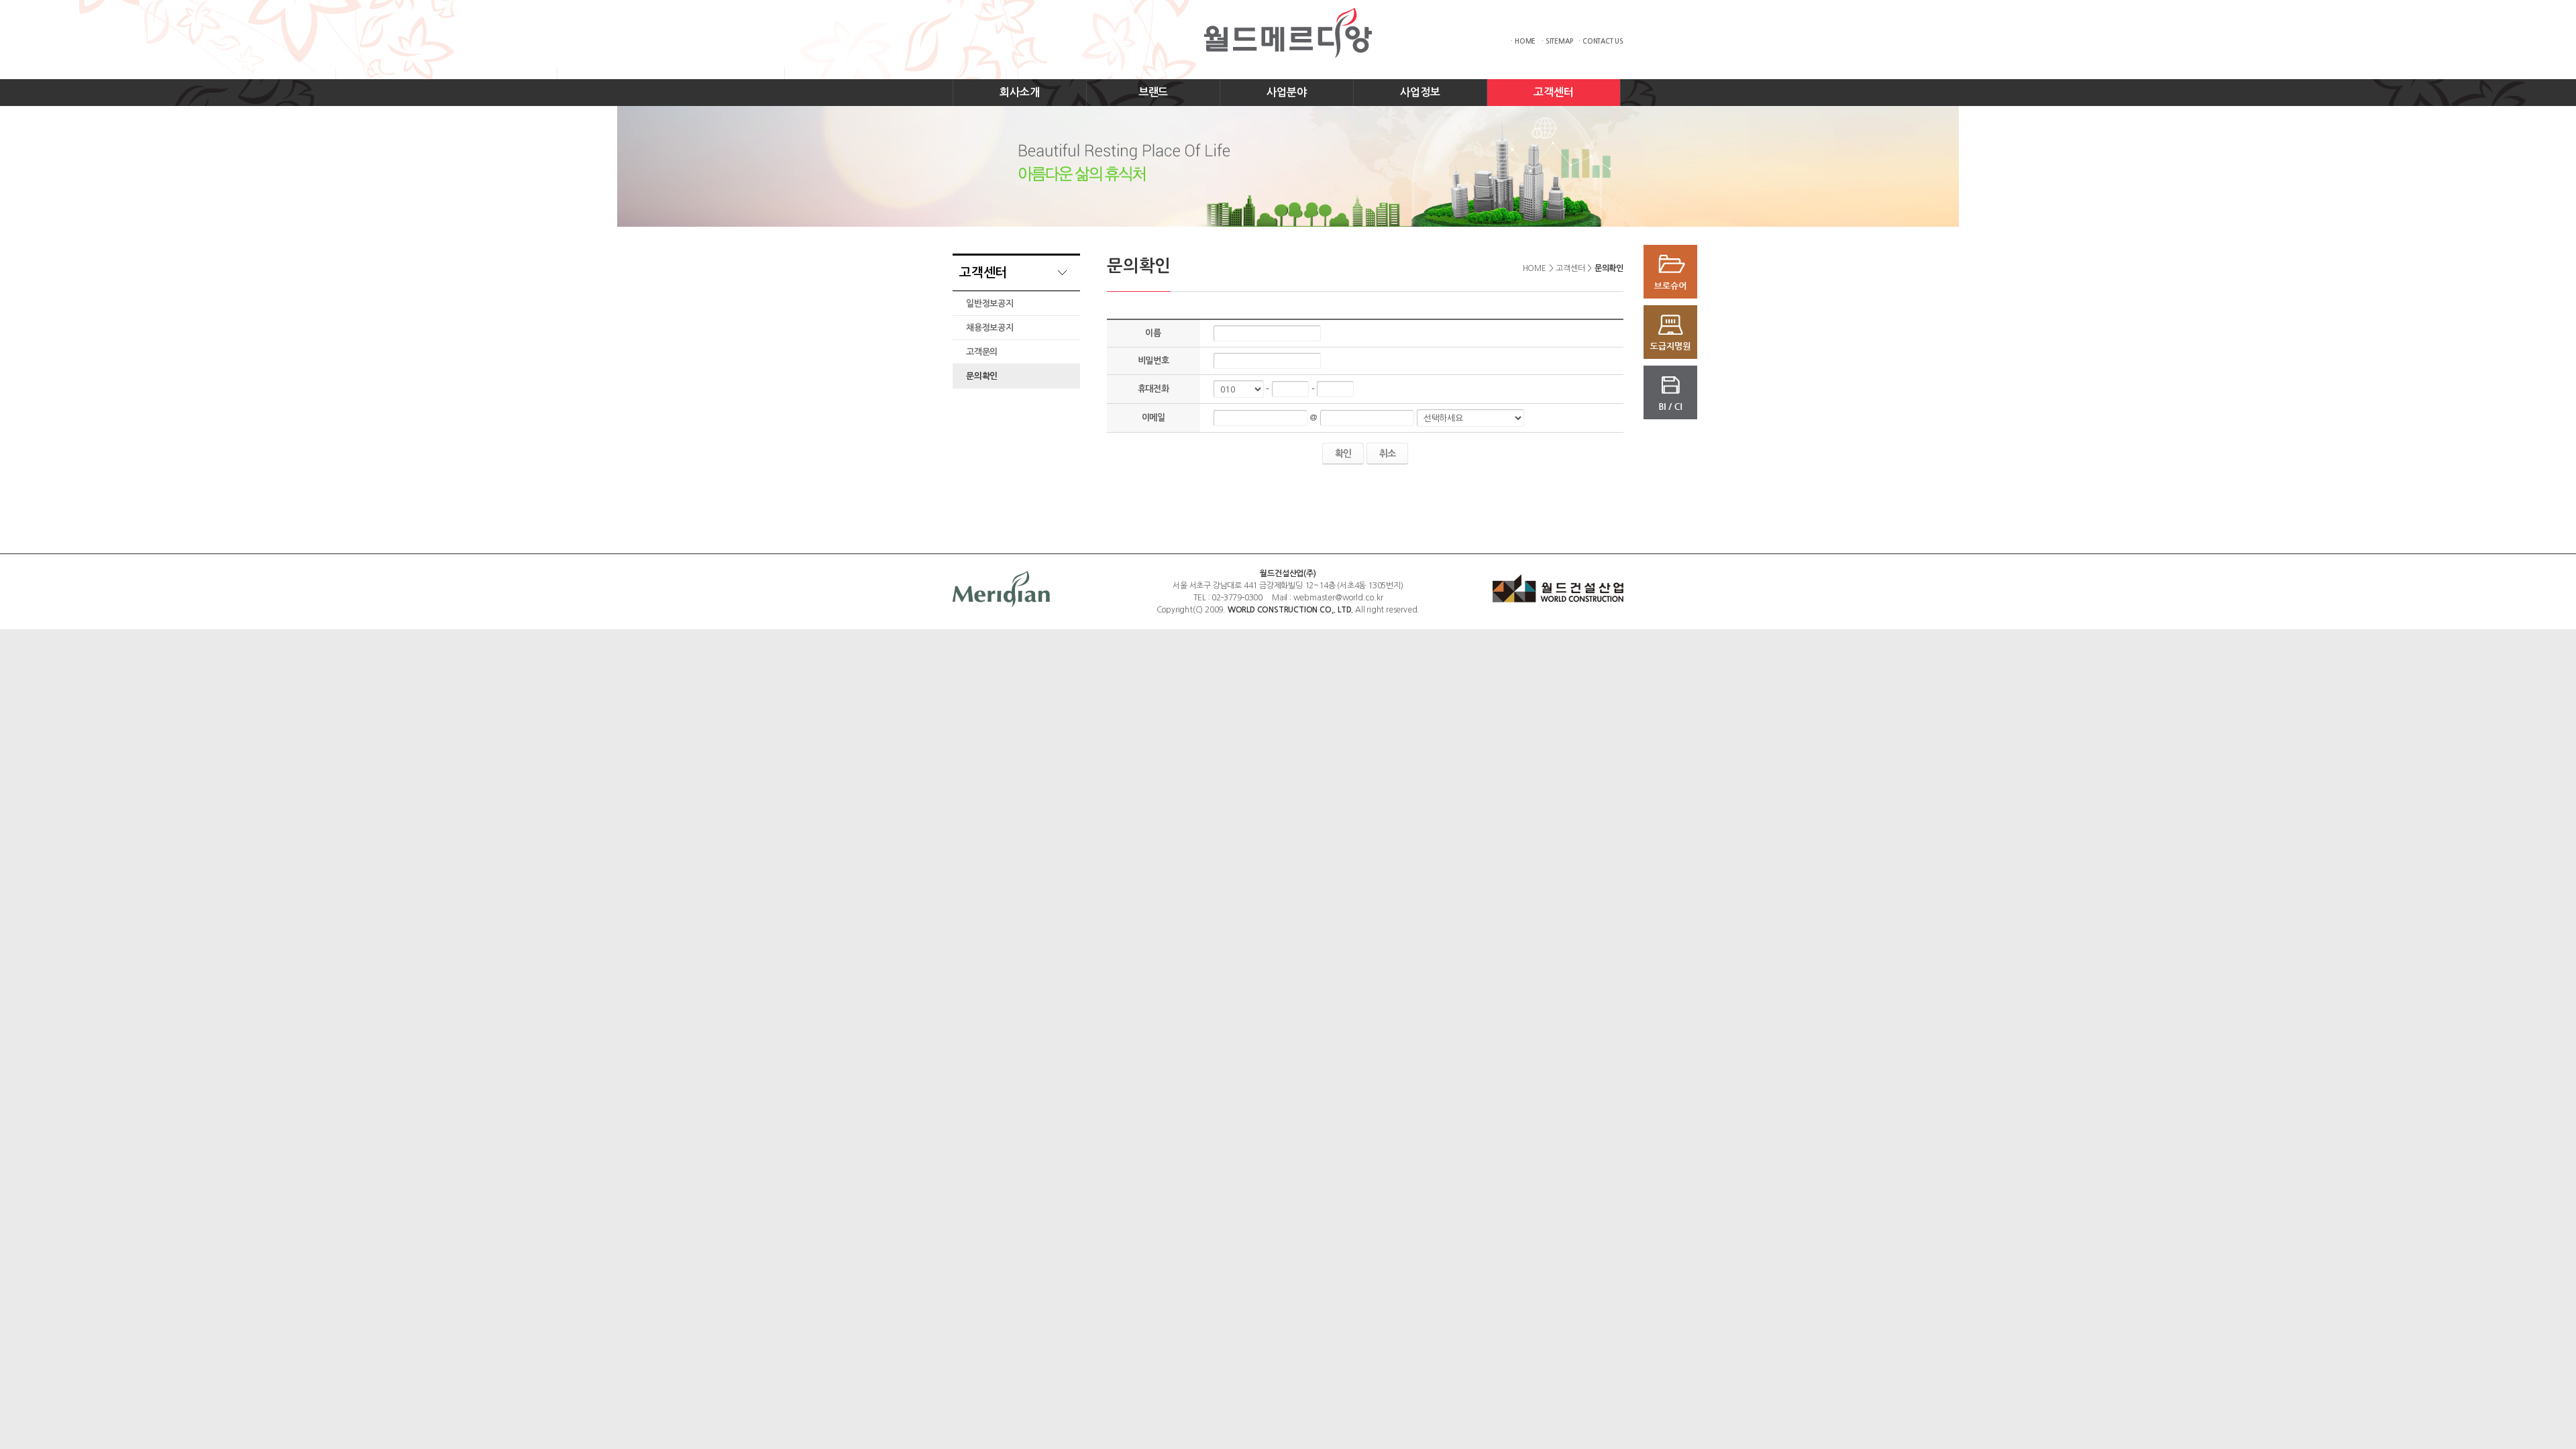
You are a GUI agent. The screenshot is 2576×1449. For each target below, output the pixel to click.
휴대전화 (1153, 389)
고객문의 (982, 352)
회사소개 (1019, 92)
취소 (1387, 453)
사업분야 (1286, 92)
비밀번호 (1153, 361)
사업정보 (1420, 92)
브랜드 (1153, 92)
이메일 (1153, 418)
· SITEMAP (1557, 41)
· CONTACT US (1601, 41)
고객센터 (1553, 92)
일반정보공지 (990, 304)
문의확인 (982, 376)
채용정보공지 (990, 328)
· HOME (1523, 41)
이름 (1153, 333)
